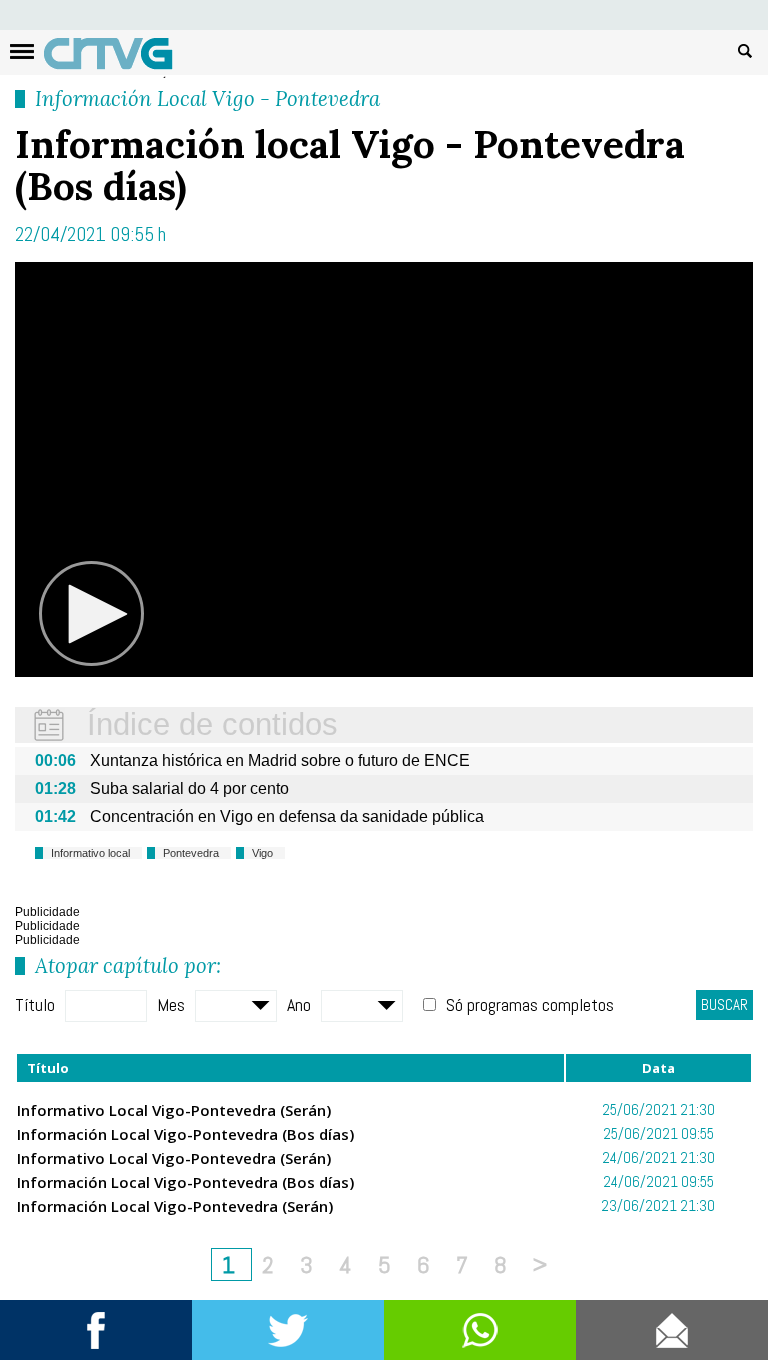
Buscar (745, 50)
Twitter (288, 1330)
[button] (91, 614)
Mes (171, 1004)
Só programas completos (530, 1004)
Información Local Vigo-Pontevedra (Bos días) (185, 1134)
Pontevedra (191, 853)
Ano (299, 1004)
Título (35, 1004)
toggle (22, 51)
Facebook (96, 1330)
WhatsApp (480, 1330)
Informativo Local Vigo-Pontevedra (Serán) (174, 1110)
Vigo (262, 853)
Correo (672, 1330)
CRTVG (119, 58)
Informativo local (90, 853)
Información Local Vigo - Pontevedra (207, 98)
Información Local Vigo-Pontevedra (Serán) (175, 1206)
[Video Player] (383, 469)
